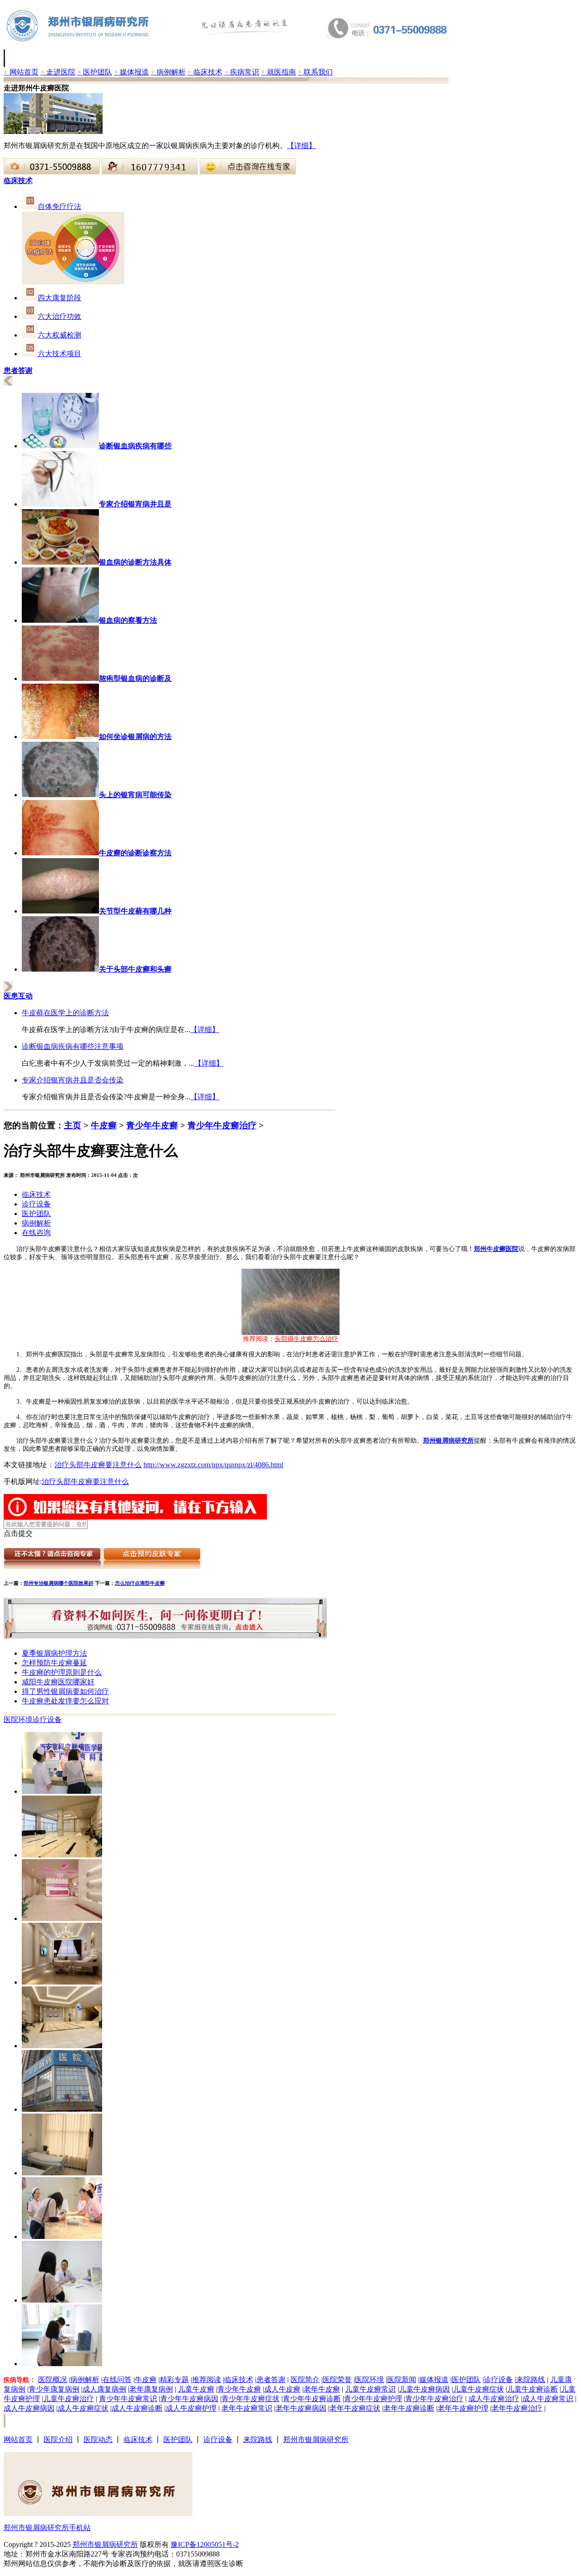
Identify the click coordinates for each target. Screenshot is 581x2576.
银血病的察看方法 (128, 620)
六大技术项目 (59, 354)
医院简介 (305, 2380)
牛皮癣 (104, 1125)
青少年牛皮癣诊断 (312, 2399)
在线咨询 (36, 1233)
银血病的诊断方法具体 (135, 562)
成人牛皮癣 (282, 2389)
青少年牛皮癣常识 (128, 2399)
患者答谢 (271, 2380)
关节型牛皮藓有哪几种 (135, 911)
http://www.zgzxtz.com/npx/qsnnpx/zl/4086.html (213, 1465)
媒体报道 (131, 72)
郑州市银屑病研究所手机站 (47, 2528)
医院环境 (18, 1720)
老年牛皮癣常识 (247, 2408)
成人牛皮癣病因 (29, 2408)
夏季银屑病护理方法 (54, 1653)
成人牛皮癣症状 (83, 2408)
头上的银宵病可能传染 (135, 795)
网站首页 (21, 72)
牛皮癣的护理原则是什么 (62, 1672)
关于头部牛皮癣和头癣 (135, 969)
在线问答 (117, 2380)
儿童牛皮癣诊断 (532, 2389)
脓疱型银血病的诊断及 (135, 678)
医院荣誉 (337, 2380)
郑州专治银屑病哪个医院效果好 (59, 1583)
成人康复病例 (104, 2389)
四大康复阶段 (59, 298)
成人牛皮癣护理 (191, 2408)
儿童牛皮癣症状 (478, 2389)
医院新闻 (402, 2380)
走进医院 (58, 72)
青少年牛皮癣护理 (373, 2399)
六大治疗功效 (59, 316)
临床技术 (205, 72)
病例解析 (168, 72)
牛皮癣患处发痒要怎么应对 (65, 1701)
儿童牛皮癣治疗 (69, 2399)
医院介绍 (58, 2440)
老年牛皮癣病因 (301, 2408)
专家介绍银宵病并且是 (135, 504)
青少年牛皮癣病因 (189, 2399)
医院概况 (53, 2380)
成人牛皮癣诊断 (137, 2408)
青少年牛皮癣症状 (251, 2399)
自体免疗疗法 (59, 206)
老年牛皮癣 (322, 2389)
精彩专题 (174, 2380)
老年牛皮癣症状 (355, 2408)
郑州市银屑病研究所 (316, 2440)
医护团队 (95, 72)
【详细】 (301, 146)
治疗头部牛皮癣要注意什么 (98, 1465)
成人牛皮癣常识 (548, 2399)
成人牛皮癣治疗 (494, 2399)
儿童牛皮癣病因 (424, 2389)
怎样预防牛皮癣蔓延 (54, 1663)
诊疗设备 (36, 1204)
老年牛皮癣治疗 (517, 2408)
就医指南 (278, 72)
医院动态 (98, 2440)
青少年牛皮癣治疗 (222, 1125)
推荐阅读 (207, 2380)
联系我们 (315, 72)
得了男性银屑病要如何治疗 (65, 1691)
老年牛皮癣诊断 (409, 2408)
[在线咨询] (52, 172)
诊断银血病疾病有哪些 (135, 446)
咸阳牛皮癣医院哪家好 (58, 1682)
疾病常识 (242, 72)
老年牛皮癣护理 (463, 2408)
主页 (73, 1125)
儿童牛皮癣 (196, 2389)
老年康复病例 (151, 2389)
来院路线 (531, 2380)
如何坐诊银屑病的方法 (135, 737)
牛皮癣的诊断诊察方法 (135, 853)
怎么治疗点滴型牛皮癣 (140, 1583)
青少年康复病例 (54, 2389)
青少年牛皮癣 (152, 1125)
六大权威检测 (59, 335)
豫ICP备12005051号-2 (205, 2544)
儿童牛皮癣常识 (370, 2389)
